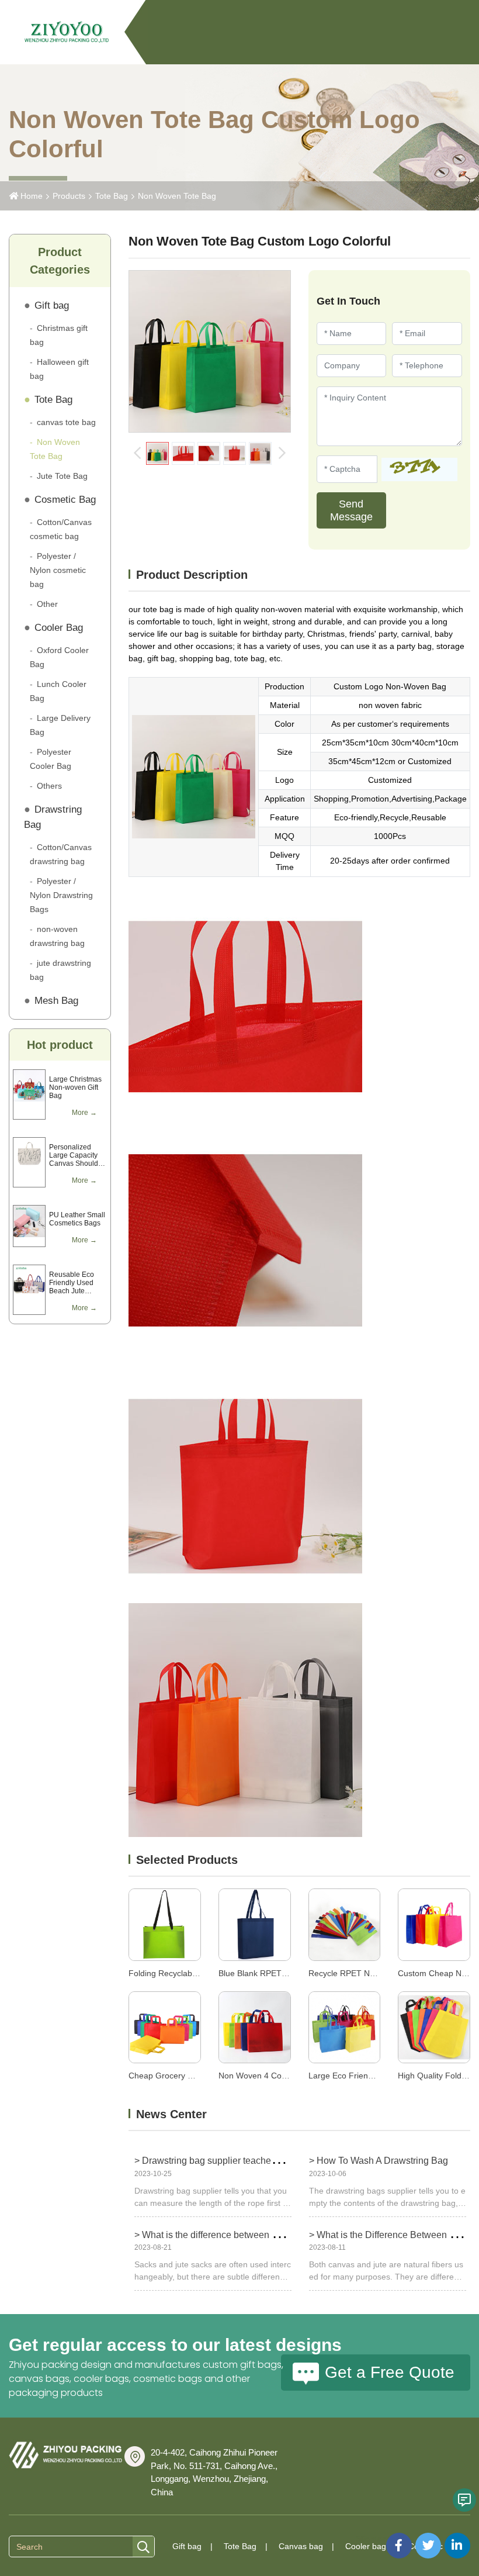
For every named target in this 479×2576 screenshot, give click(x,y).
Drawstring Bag (53, 817)
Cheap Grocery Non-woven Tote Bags (199, 2076)
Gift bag (52, 305)
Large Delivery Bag (60, 725)
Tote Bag (112, 196)
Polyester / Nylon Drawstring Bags (61, 895)
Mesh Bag (56, 1001)
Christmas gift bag (59, 335)
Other (47, 604)
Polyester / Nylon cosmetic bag (58, 570)
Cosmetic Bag (65, 500)
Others (49, 786)
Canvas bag (301, 2546)
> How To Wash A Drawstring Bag (379, 2161)
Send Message (351, 510)
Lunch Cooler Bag (58, 691)
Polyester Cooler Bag (51, 759)
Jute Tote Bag (62, 476)
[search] (143, 2547)
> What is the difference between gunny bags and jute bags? (259, 2235)
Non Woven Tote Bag (177, 196)
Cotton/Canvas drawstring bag (61, 854)
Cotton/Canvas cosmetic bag (61, 529)
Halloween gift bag (59, 369)
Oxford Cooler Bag (59, 657)
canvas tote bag (66, 422)
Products (69, 196)
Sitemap (371, 2539)
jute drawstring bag (60, 970)
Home (32, 196)
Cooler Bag (59, 628)
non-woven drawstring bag (57, 936)
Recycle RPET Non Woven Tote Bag (375, 1973)
